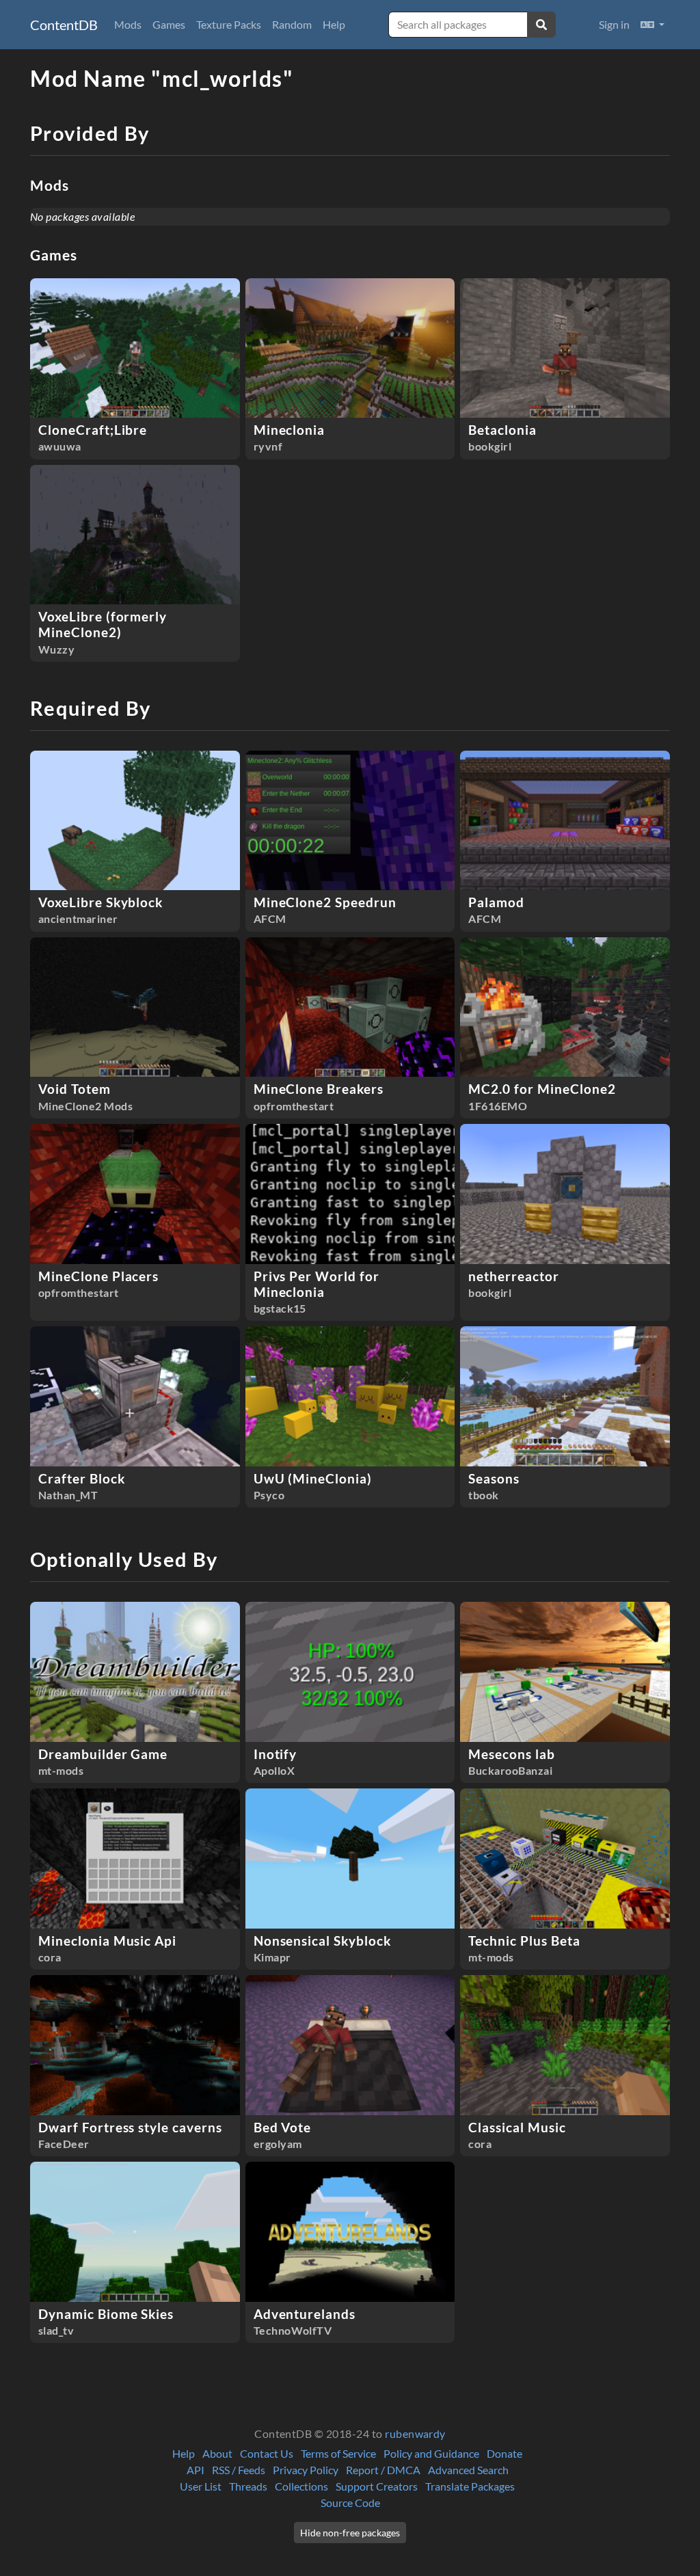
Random (292, 24)
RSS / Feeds (239, 2470)
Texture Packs (229, 24)
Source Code (350, 2503)
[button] (652, 25)
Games (169, 24)
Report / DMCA (383, 2470)
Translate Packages (470, 2486)
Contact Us (267, 2453)
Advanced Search (468, 2470)
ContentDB (64, 25)
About (217, 2453)
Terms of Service (338, 2453)
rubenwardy (415, 2433)
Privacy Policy (306, 2470)
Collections (301, 2486)
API (196, 2470)
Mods (128, 24)
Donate (504, 2453)
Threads (248, 2486)
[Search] (541, 25)
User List (201, 2486)
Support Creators (377, 2486)
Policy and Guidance (431, 2453)
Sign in (614, 24)
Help (334, 24)
